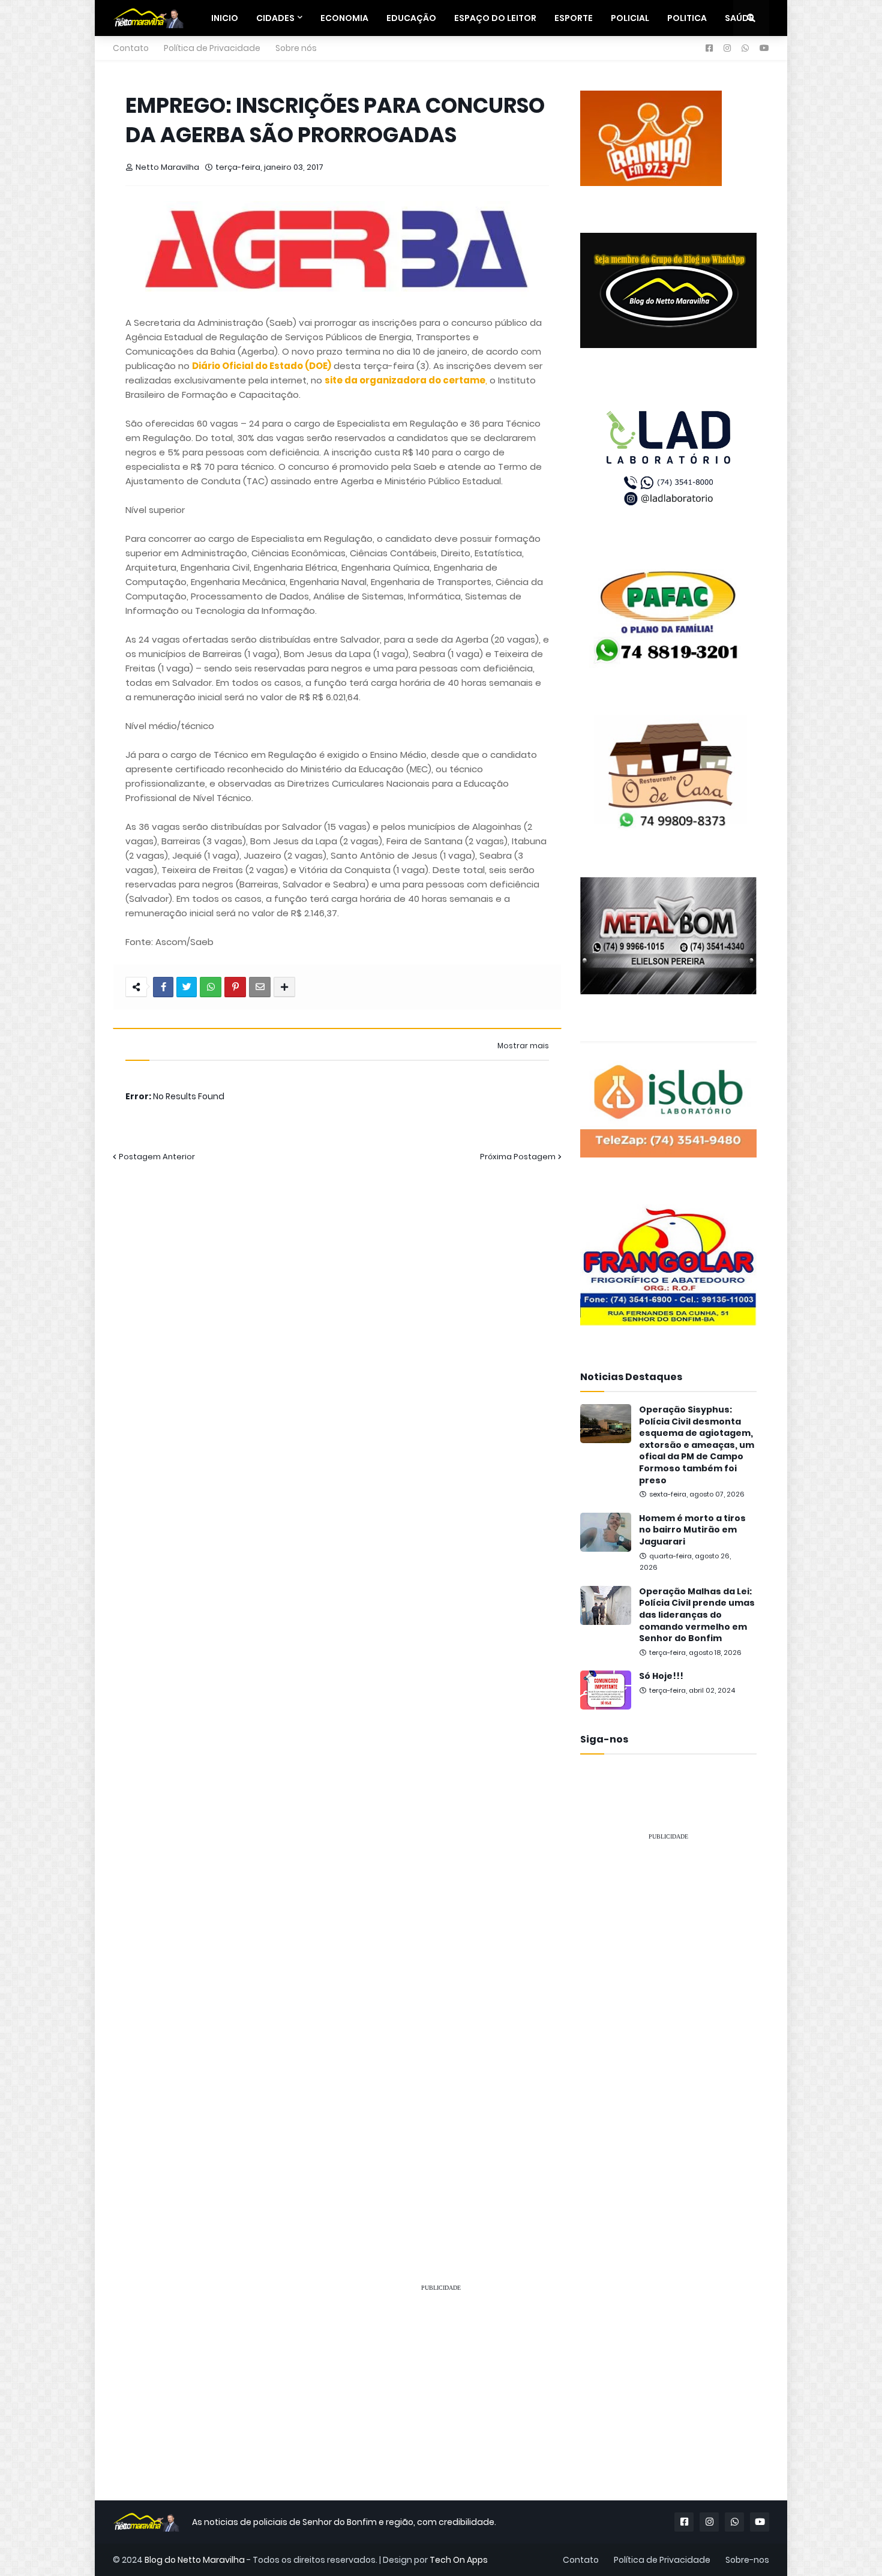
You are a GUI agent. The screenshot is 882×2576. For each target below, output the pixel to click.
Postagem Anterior (157, 1157)
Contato (131, 48)
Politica (687, 18)
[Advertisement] (668, 2031)
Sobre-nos (747, 2560)
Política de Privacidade (212, 48)
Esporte (574, 18)
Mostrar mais (523, 1046)
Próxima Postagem (518, 1157)
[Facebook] (163, 987)
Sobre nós (296, 48)
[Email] (260, 987)
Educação (411, 18)
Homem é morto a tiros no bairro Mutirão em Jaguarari (692, 1530)
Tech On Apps (459, 2560)
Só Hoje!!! (661, 1676)
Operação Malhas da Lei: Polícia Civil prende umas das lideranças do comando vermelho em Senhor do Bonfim (697, 1615)
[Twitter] (187, 987)
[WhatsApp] (211, 987)
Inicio (225, 18)
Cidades (275, 18)
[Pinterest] (235, 987)
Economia (344, 18)
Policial (630, 18)
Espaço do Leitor (495, 18)
